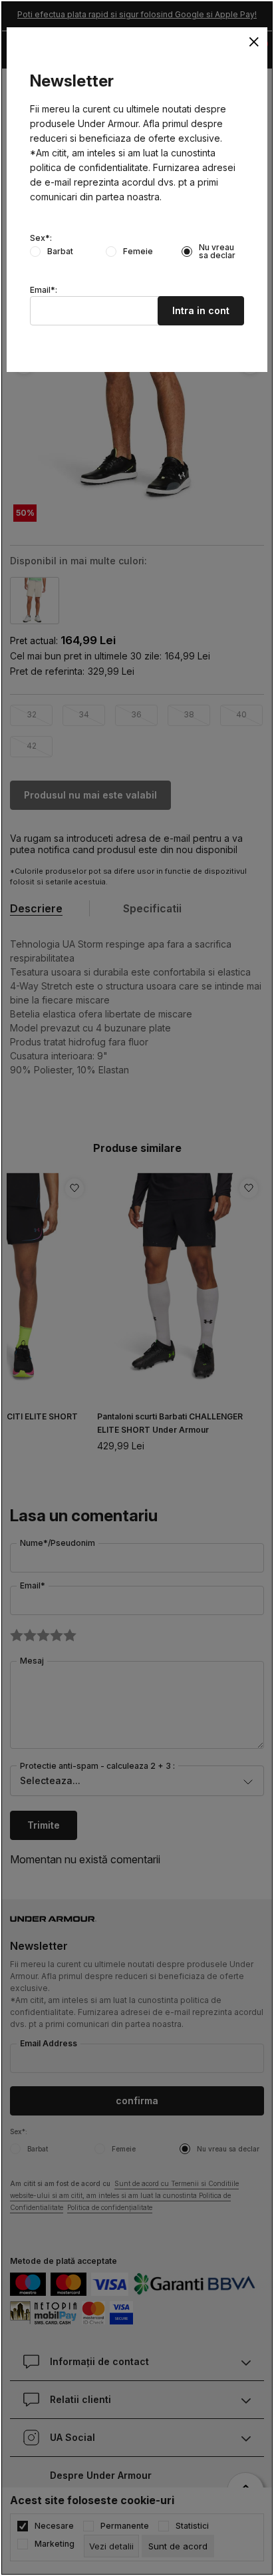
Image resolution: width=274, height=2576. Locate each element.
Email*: (44, 290)
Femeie (138, 252)
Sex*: (41, 238)
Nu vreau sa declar (217, 252)
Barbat (60, 252)
